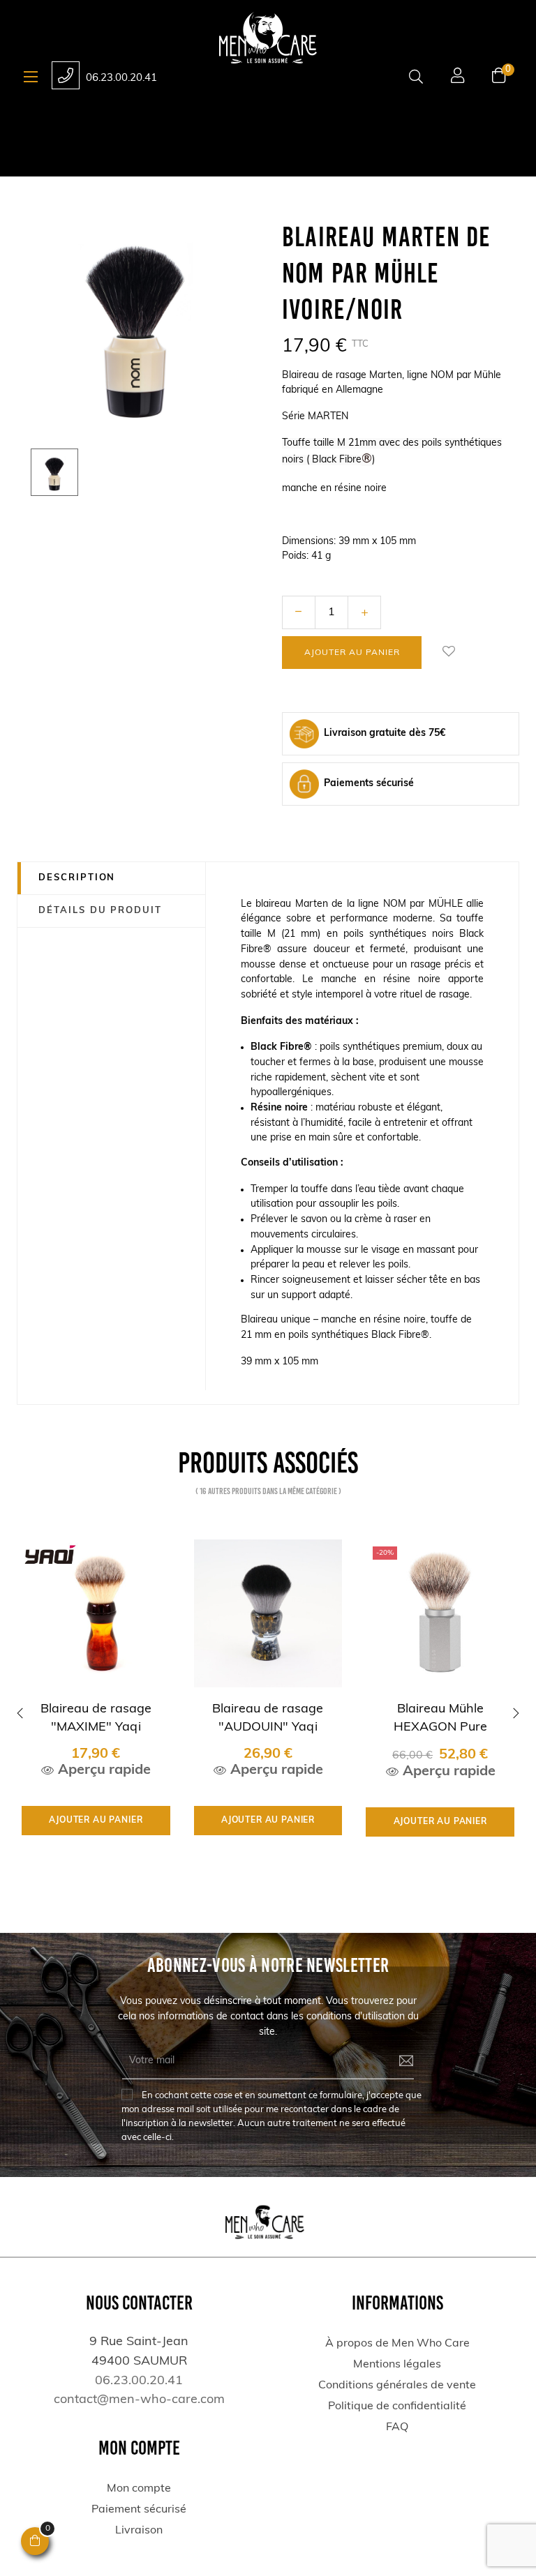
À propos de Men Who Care (397, 2344)
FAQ (397, 2427)
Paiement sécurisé (139, 2510)
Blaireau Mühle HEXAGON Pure (440, 1718)
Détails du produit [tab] (100, 911)
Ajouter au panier (352, 653)
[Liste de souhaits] (449, 652)
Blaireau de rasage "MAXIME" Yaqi (96, 1718)
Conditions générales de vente (397, 2386)
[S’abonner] (396, 2061)
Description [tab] (77, 878)
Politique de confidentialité (397, 2406)
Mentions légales (397, 2365)
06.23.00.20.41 (121, 78)
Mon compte (139, 2489)
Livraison (139, 2531)
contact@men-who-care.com (139, 2400)
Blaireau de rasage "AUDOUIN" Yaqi (268, 1718)
